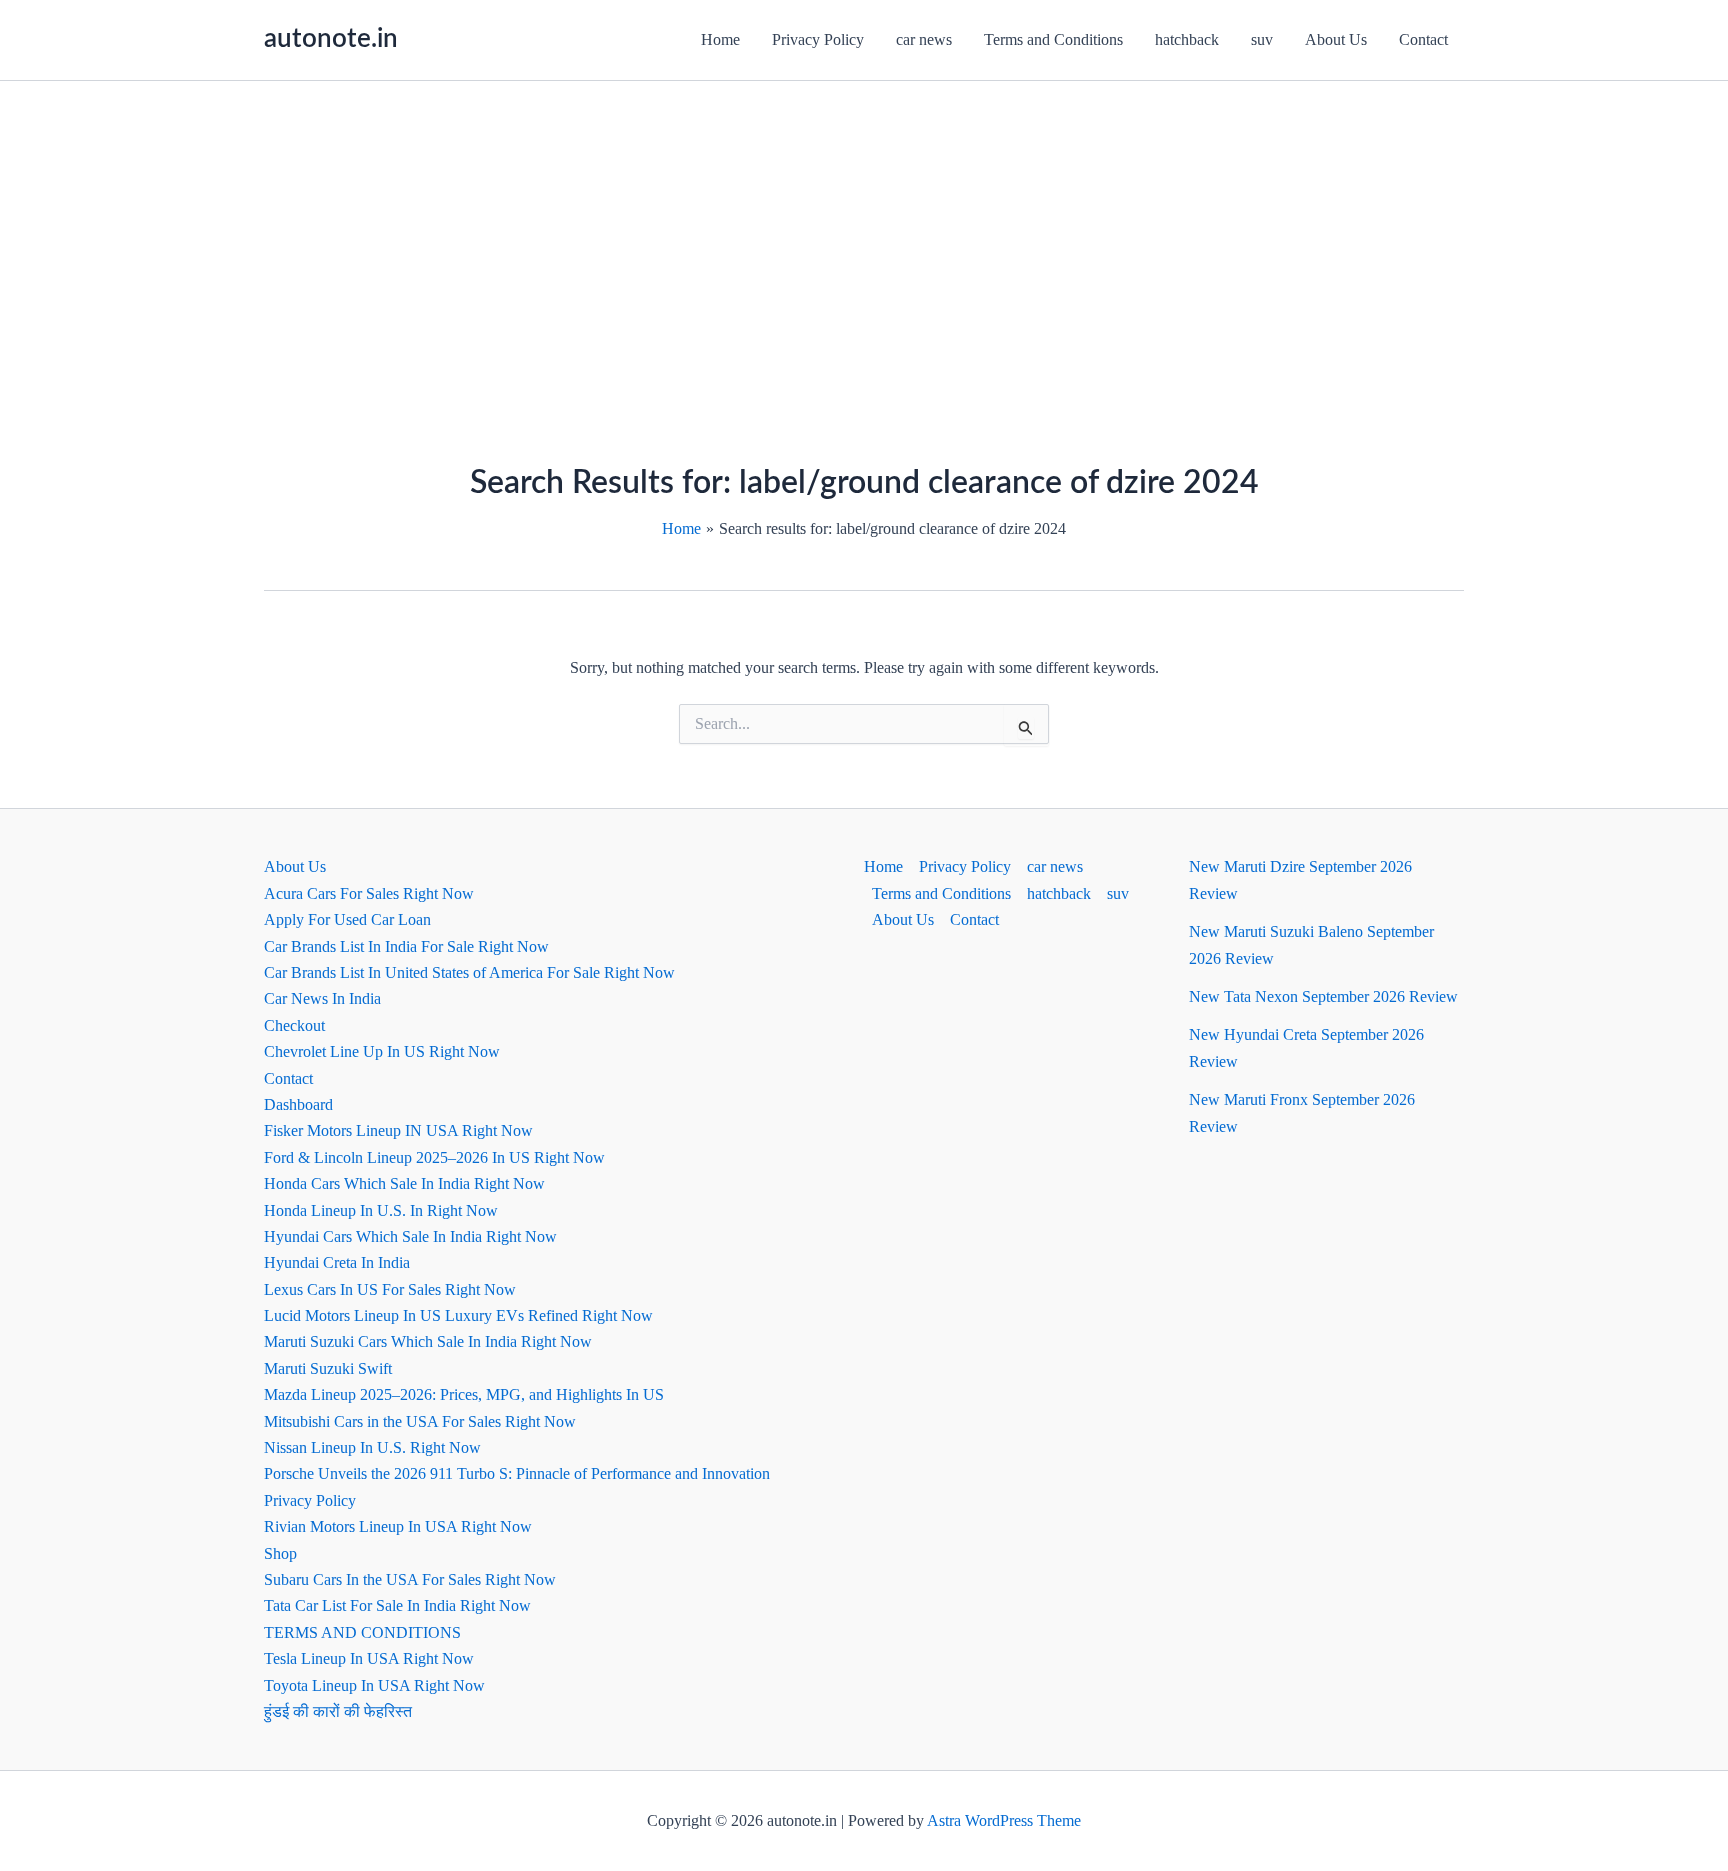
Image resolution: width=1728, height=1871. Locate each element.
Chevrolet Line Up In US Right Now (382, 1051)
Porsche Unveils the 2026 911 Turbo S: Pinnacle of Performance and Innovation (517, 1473)
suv (1262, 39)
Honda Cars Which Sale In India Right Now (404, 1183)
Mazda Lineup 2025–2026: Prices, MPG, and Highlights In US (464, 1394)
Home (720, 39)
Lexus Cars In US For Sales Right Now (390, 1289)
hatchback (1187, 39)
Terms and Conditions (1053, 39)
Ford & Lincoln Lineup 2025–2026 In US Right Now (434, 1157)
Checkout (294, 1025)
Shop (280, 1553)
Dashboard (298, 1104)
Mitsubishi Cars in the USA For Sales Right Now (420, 1421)
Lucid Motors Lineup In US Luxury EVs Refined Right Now (458, 1315)
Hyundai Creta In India (337, 1262)
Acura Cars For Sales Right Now (369, 893)
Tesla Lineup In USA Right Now (369, 1658)
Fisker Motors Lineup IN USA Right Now (398, 1130)
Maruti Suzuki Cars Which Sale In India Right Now (428, 1341)
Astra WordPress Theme (1004, 1820)
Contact (1423, 39)
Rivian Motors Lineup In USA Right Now (398, 1526)
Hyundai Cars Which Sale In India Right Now (410, 1236)
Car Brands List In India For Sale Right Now (406, 946)
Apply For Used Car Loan (347, 919)
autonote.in (331, 39)
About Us (1336, 39)
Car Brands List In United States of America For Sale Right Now (469, 972)
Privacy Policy (818, 39)
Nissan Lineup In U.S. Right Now (372, 1447)
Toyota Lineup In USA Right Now (374, 1685)
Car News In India (322, 998)
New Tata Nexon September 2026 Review (1323, 996)
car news (924, 39)
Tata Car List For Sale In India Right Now (397, 1605)
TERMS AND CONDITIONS (362, 1632)
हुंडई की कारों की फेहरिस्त (338, 1711)
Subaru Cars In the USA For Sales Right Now (410, 1579)
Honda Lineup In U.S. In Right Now (381, 1210)
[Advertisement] (864, 231)
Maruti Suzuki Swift (328, 1368)
